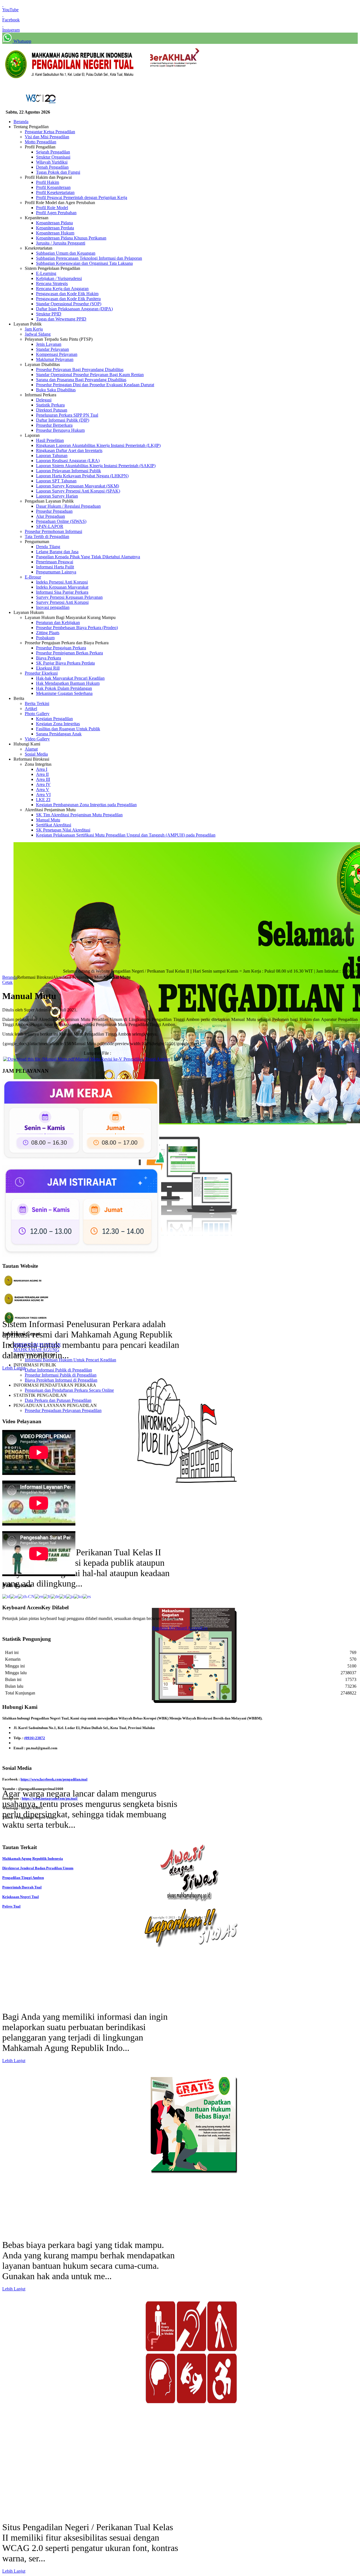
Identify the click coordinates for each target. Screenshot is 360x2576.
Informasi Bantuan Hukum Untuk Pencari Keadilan (70, 1360)
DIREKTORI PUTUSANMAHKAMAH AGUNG (37, 1347)
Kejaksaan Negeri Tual (21, 1897)
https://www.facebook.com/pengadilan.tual (54, 1779)
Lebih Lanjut (14, 1368)
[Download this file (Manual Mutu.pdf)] (39, 1059)
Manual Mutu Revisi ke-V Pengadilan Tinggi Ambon (123, 1059)
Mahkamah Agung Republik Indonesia (33, 1858)
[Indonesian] (6, 1596)
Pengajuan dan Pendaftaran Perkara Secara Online (69, 1390)
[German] (55, 1596)
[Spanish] (87, 1596)
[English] (39, 1596)
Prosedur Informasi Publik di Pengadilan (61, 1375)
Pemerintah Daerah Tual (22, 1887)
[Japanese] (70, 1596)
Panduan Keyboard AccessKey (180, 1628)
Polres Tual (11, 1906)
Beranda (10, 977)
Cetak (7, 982)
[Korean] (78, 1596)
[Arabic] (14, 1596)
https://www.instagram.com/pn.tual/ (50, 1798)
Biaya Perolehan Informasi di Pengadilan (61, 1380)
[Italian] (63, 1596)
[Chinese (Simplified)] (26, 1596)
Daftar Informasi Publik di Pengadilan (58, 1370)
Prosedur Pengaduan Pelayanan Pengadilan (63, 1410)
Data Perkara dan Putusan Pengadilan (58, 1400)
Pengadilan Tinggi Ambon (23, 1878)
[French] (47, 1596)
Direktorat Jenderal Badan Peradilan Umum (38, 1868)
